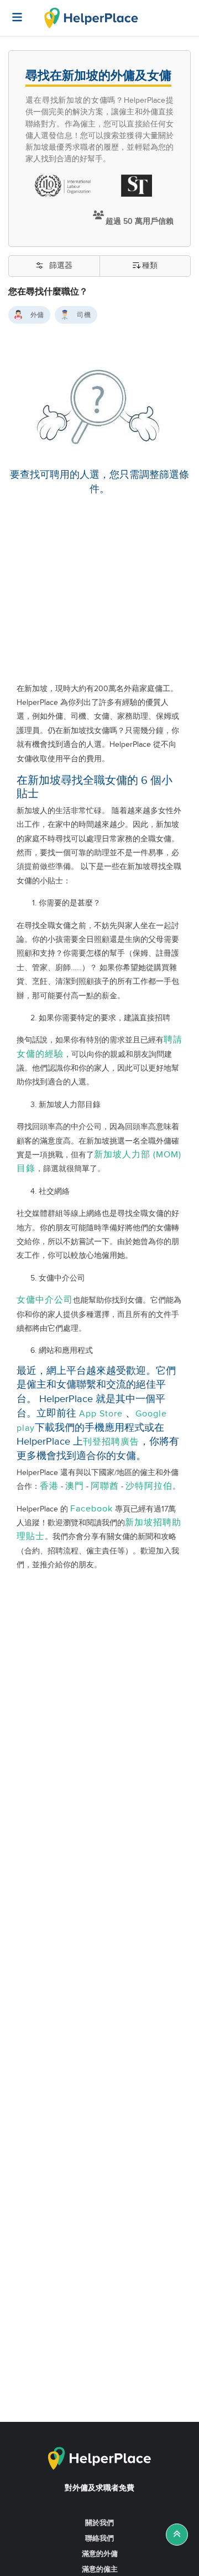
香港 (49, 1486)
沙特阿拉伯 (149, 1486)
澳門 (75, 1486)
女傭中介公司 (45, 1300)
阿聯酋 (105, 1486)
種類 (150, 266)
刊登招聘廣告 (111, 1442)
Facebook (91, 1509)
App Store (101, 1414)
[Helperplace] (12, 12)
